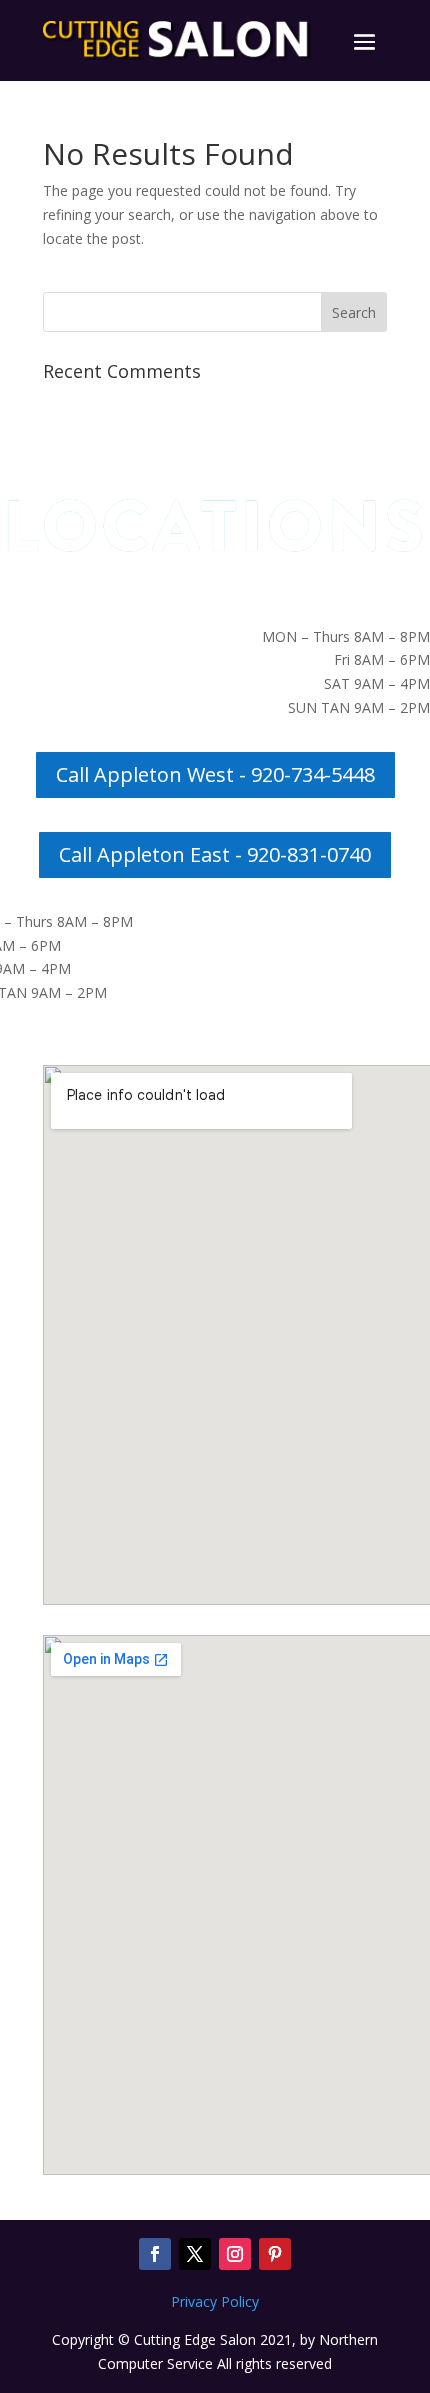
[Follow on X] (195, 2254)
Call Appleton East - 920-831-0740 (215, 854)
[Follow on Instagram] (235, 2254)
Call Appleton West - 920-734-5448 (215, 774)
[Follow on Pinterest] (275, 2254)
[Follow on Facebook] (155, 2254)
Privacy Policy (215, 2301)
